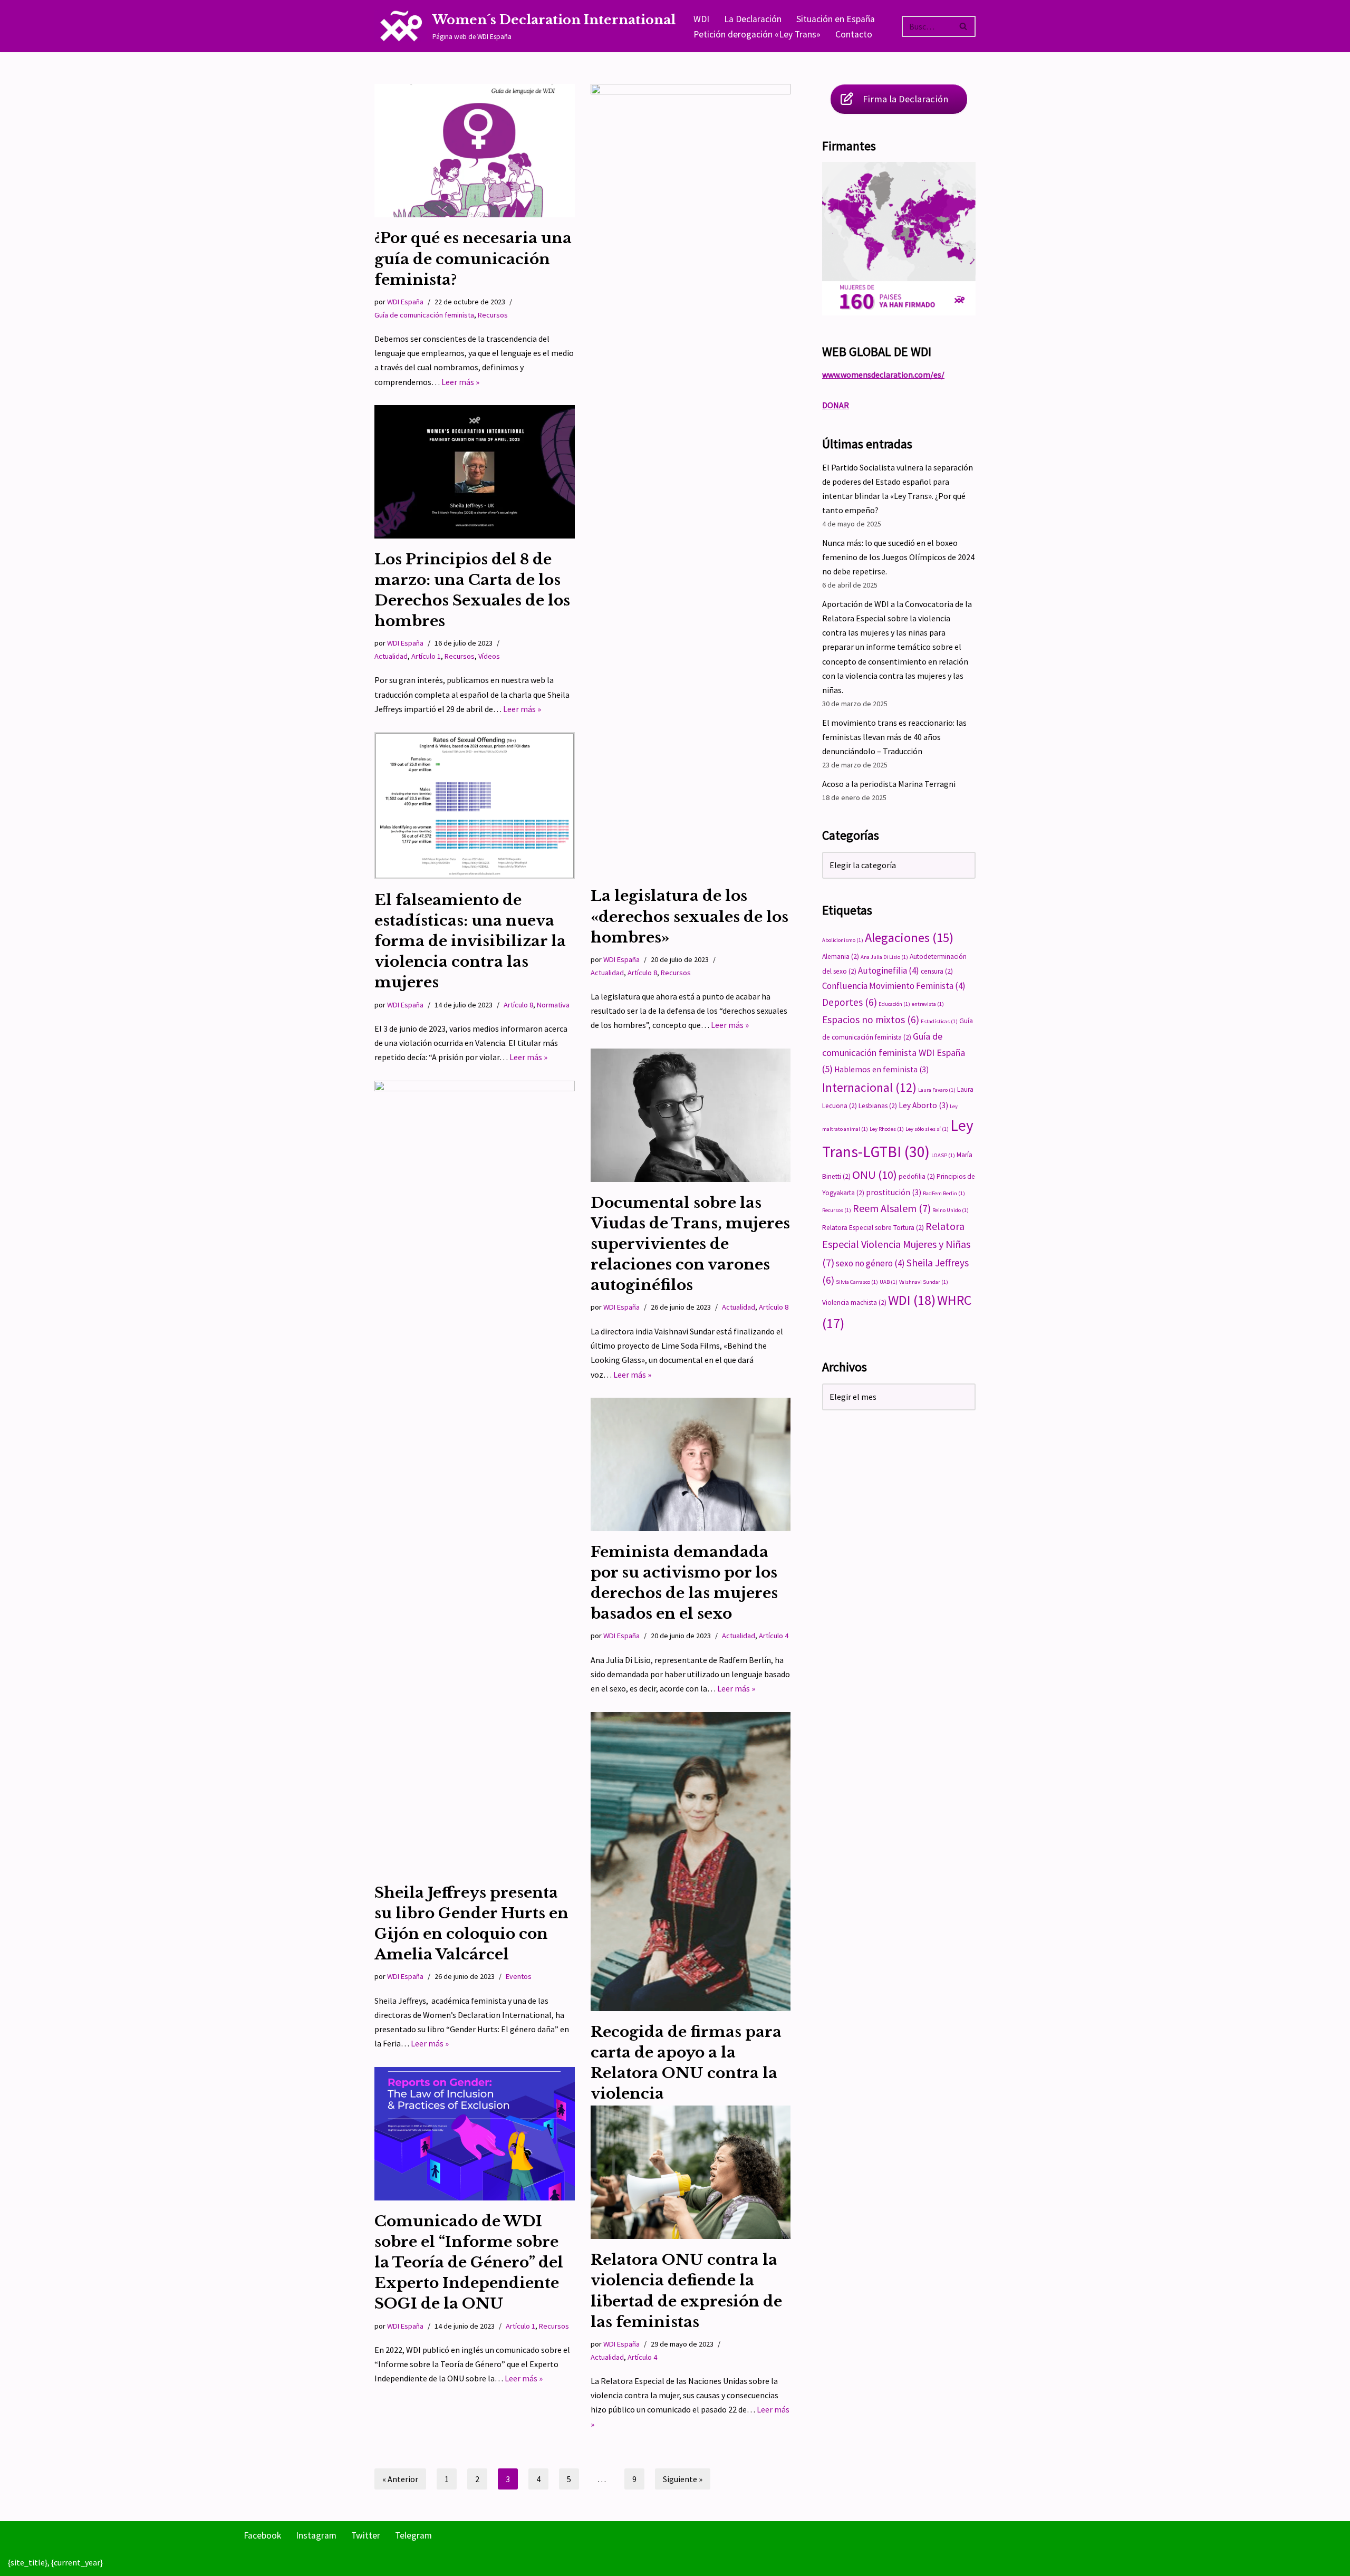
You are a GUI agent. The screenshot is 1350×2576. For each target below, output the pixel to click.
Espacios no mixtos (871, 1020)
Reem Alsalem (892, 1208)
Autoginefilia (889, 970)
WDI (701, 19)
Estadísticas (939, 1021)
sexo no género (870, 1263)
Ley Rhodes (887, 1129)
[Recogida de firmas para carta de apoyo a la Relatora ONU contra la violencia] (691, 1862)
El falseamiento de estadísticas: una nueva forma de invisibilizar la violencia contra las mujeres (470, 941)
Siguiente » (683, 2479)
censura (937, 971)
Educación (894, 1004)
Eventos (519, 1976)
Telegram (413, 2535)
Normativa (553, 1005)
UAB (889, 1282)
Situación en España (836, 19)
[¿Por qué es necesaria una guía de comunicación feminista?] (475, 151)
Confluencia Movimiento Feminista (894, 986)
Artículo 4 (774, 1636)
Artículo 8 (642, 973)
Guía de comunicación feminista (424, 315)
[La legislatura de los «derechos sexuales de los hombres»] (691, 479)
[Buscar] (964, 26)
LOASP (943, 1155)
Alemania (841, 957)
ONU (875, 1175)
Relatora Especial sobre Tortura (873, 1228)
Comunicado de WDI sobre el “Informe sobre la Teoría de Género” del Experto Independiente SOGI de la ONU (469, 2263)
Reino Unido (951, 1210)
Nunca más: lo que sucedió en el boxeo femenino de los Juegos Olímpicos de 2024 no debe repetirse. (898, 557)
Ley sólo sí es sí (927, 1129)
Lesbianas (878, 1106)
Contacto (854, 34)
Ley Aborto (923, 1105)
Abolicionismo (843, 940)
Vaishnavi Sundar (924, 1282)
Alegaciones (909, 938)
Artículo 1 (426, 656)
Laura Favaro (937, 1090)
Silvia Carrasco (857, 1282)
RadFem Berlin (944, 1193)
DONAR (836, 405)
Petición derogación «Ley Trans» (757, 34)
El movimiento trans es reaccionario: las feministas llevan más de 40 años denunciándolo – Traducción (894, 737)
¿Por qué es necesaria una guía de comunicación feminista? (473, 259)
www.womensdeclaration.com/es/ (883, 374)
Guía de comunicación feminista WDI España (894, 1052)
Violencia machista (854, 1303)
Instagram (316, 2535)
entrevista (928, 1004)
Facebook (262, 2535)
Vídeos (489, 656)
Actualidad (607, 973)
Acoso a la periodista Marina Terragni (889, 784)
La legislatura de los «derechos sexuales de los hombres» (690, 916)
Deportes (850, 1002)
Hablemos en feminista (881, 1069)
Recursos (493, 315)
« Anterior (400, 2479)
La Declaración (753, 19)
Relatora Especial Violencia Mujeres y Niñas (896, 1244)
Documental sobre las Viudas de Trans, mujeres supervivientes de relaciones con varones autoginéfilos (690, 1244)
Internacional (869, 1087)
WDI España (405, 302)
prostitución (894, 1192)
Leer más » (460, 382)
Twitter (366, 2535)
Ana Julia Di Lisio (884, 957)
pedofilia (917, 1176)
